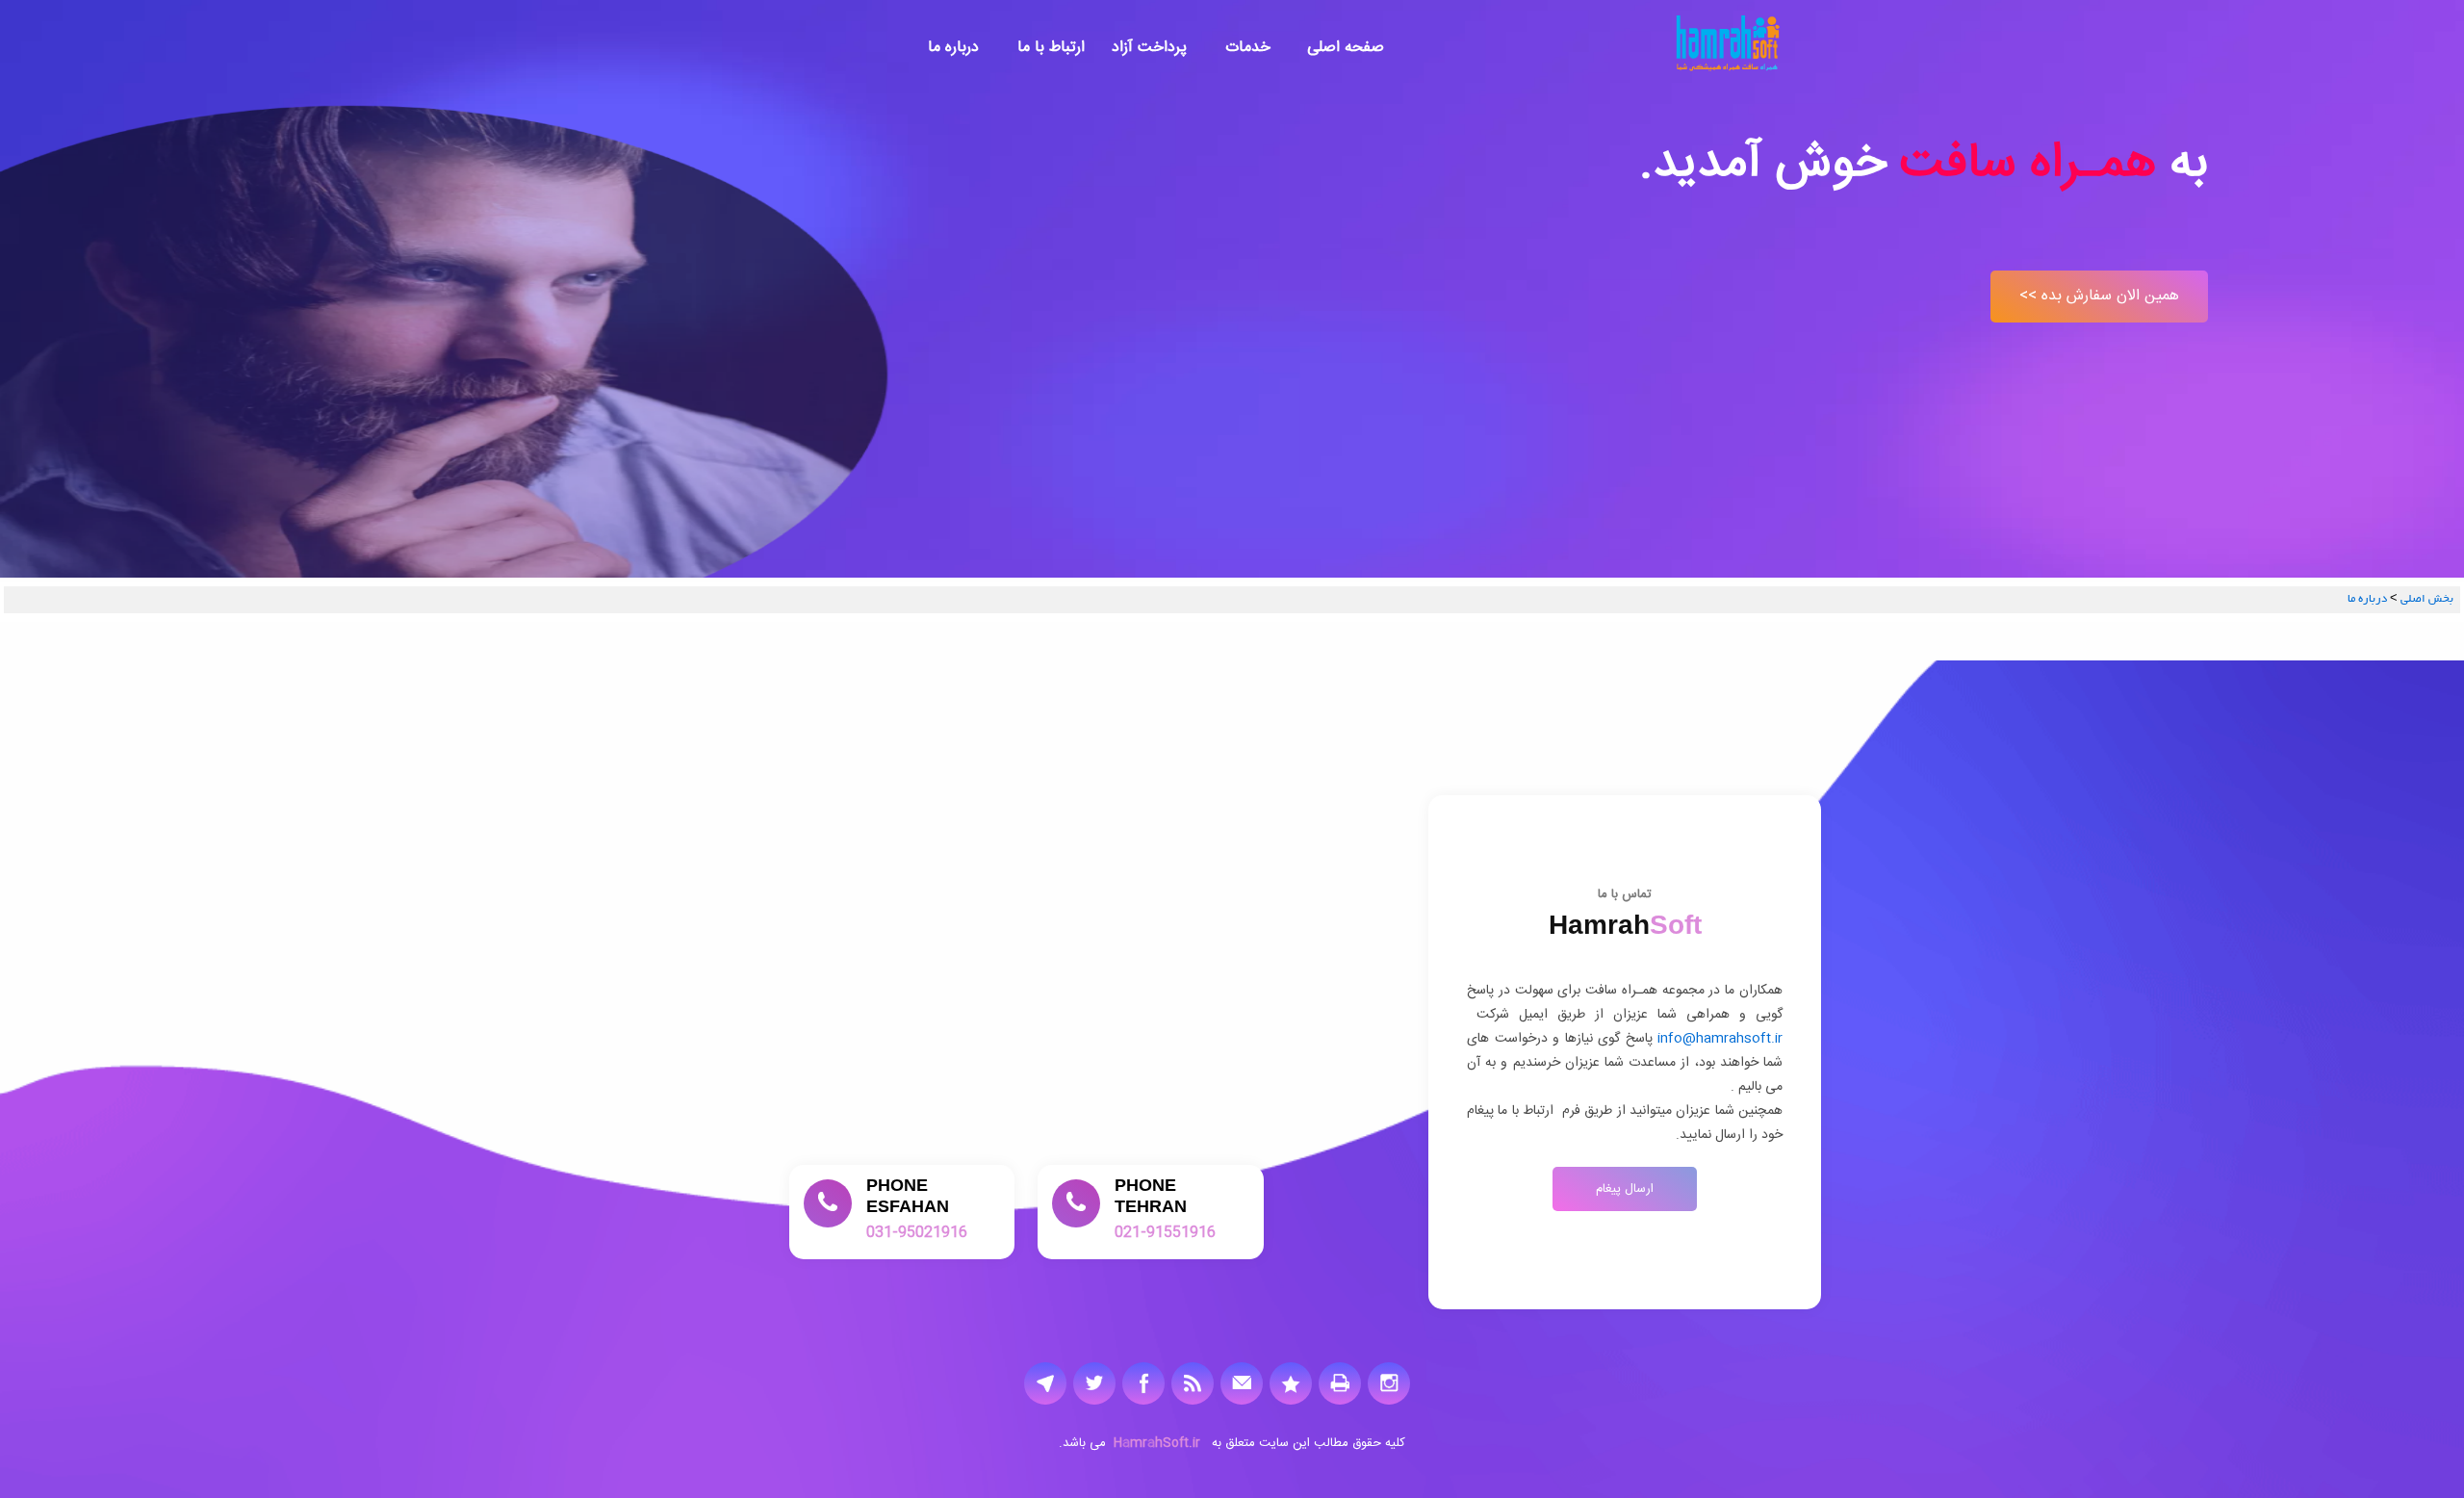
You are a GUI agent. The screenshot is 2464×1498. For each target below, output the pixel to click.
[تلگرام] (1045, 1382)
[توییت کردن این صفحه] (1094, 1382)
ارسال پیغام (1625, 1189)
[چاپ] (1340, 1382)
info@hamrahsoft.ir (1718, 1039)
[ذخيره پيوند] (1291, 1382)
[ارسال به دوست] (1242, 1382)
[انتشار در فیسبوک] (1143, 1382)
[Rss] (1193, 1382)
